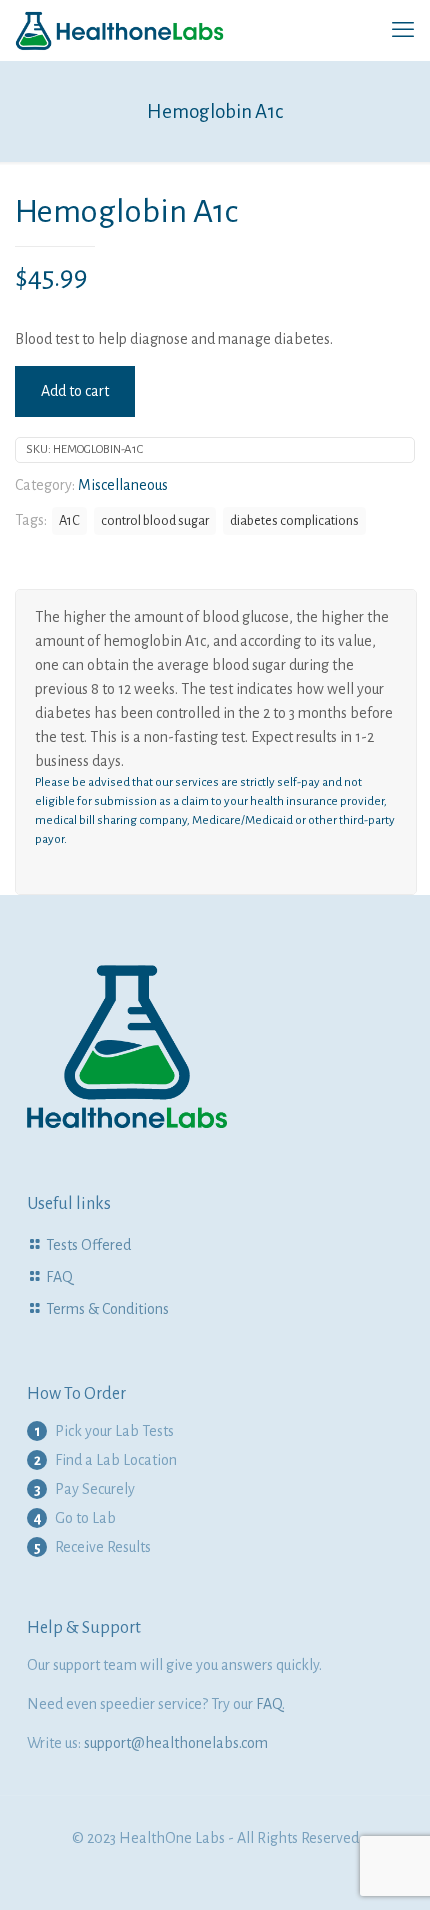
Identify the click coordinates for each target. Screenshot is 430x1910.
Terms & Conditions (107, 1309)
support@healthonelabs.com (176, 1743)
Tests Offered (88, 1245)
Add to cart (75, 391)
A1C (69, 520)
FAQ (59, 1277)
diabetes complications (294, 520)
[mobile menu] (403, 30)
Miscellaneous (123, 485)
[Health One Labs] (120, 30)
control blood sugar (155, 520)
